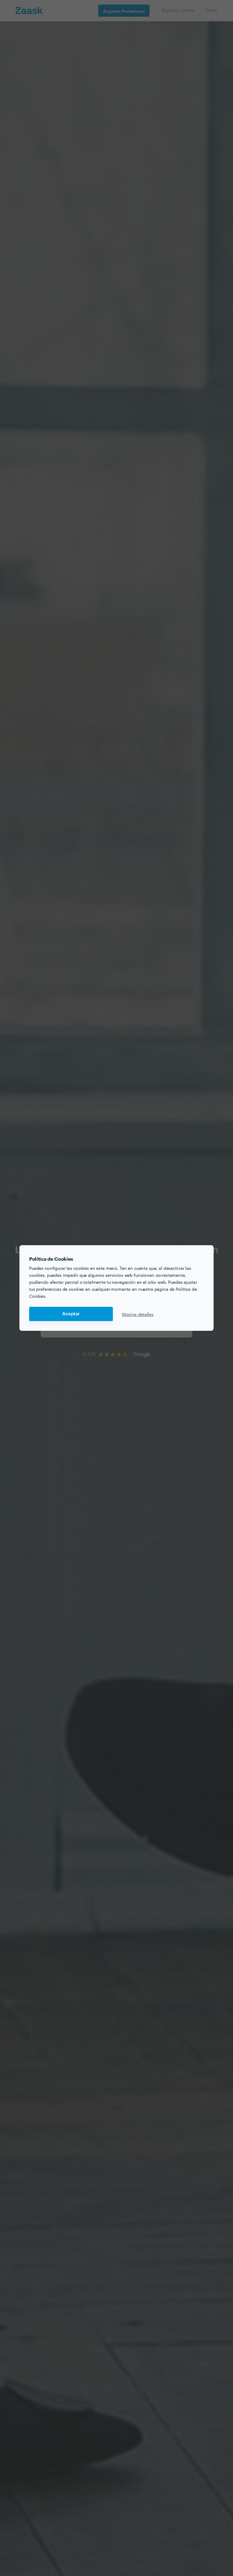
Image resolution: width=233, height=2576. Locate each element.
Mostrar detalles (138, 1314)
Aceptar (71, 1314)
